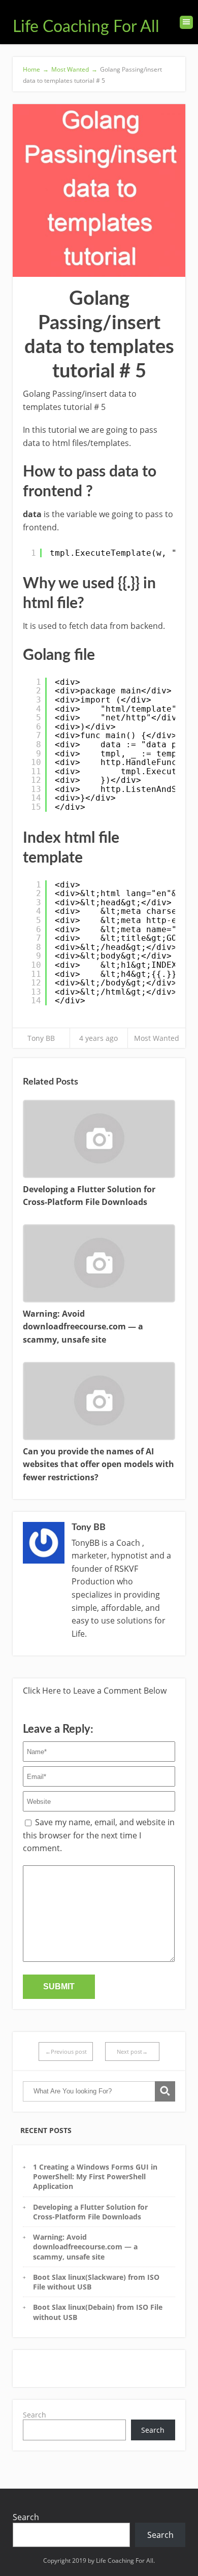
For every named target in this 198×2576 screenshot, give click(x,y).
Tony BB (41, 1038)
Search (35, 2415)
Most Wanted (157, 1038)
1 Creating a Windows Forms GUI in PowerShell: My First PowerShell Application (95, 2177)
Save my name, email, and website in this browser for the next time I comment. (99, 1835)
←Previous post (66, 2052)
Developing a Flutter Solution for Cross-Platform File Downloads (90, 2212)
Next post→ (132, 2052)
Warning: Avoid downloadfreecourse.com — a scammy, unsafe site (85, 2247)
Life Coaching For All (86, 27)
